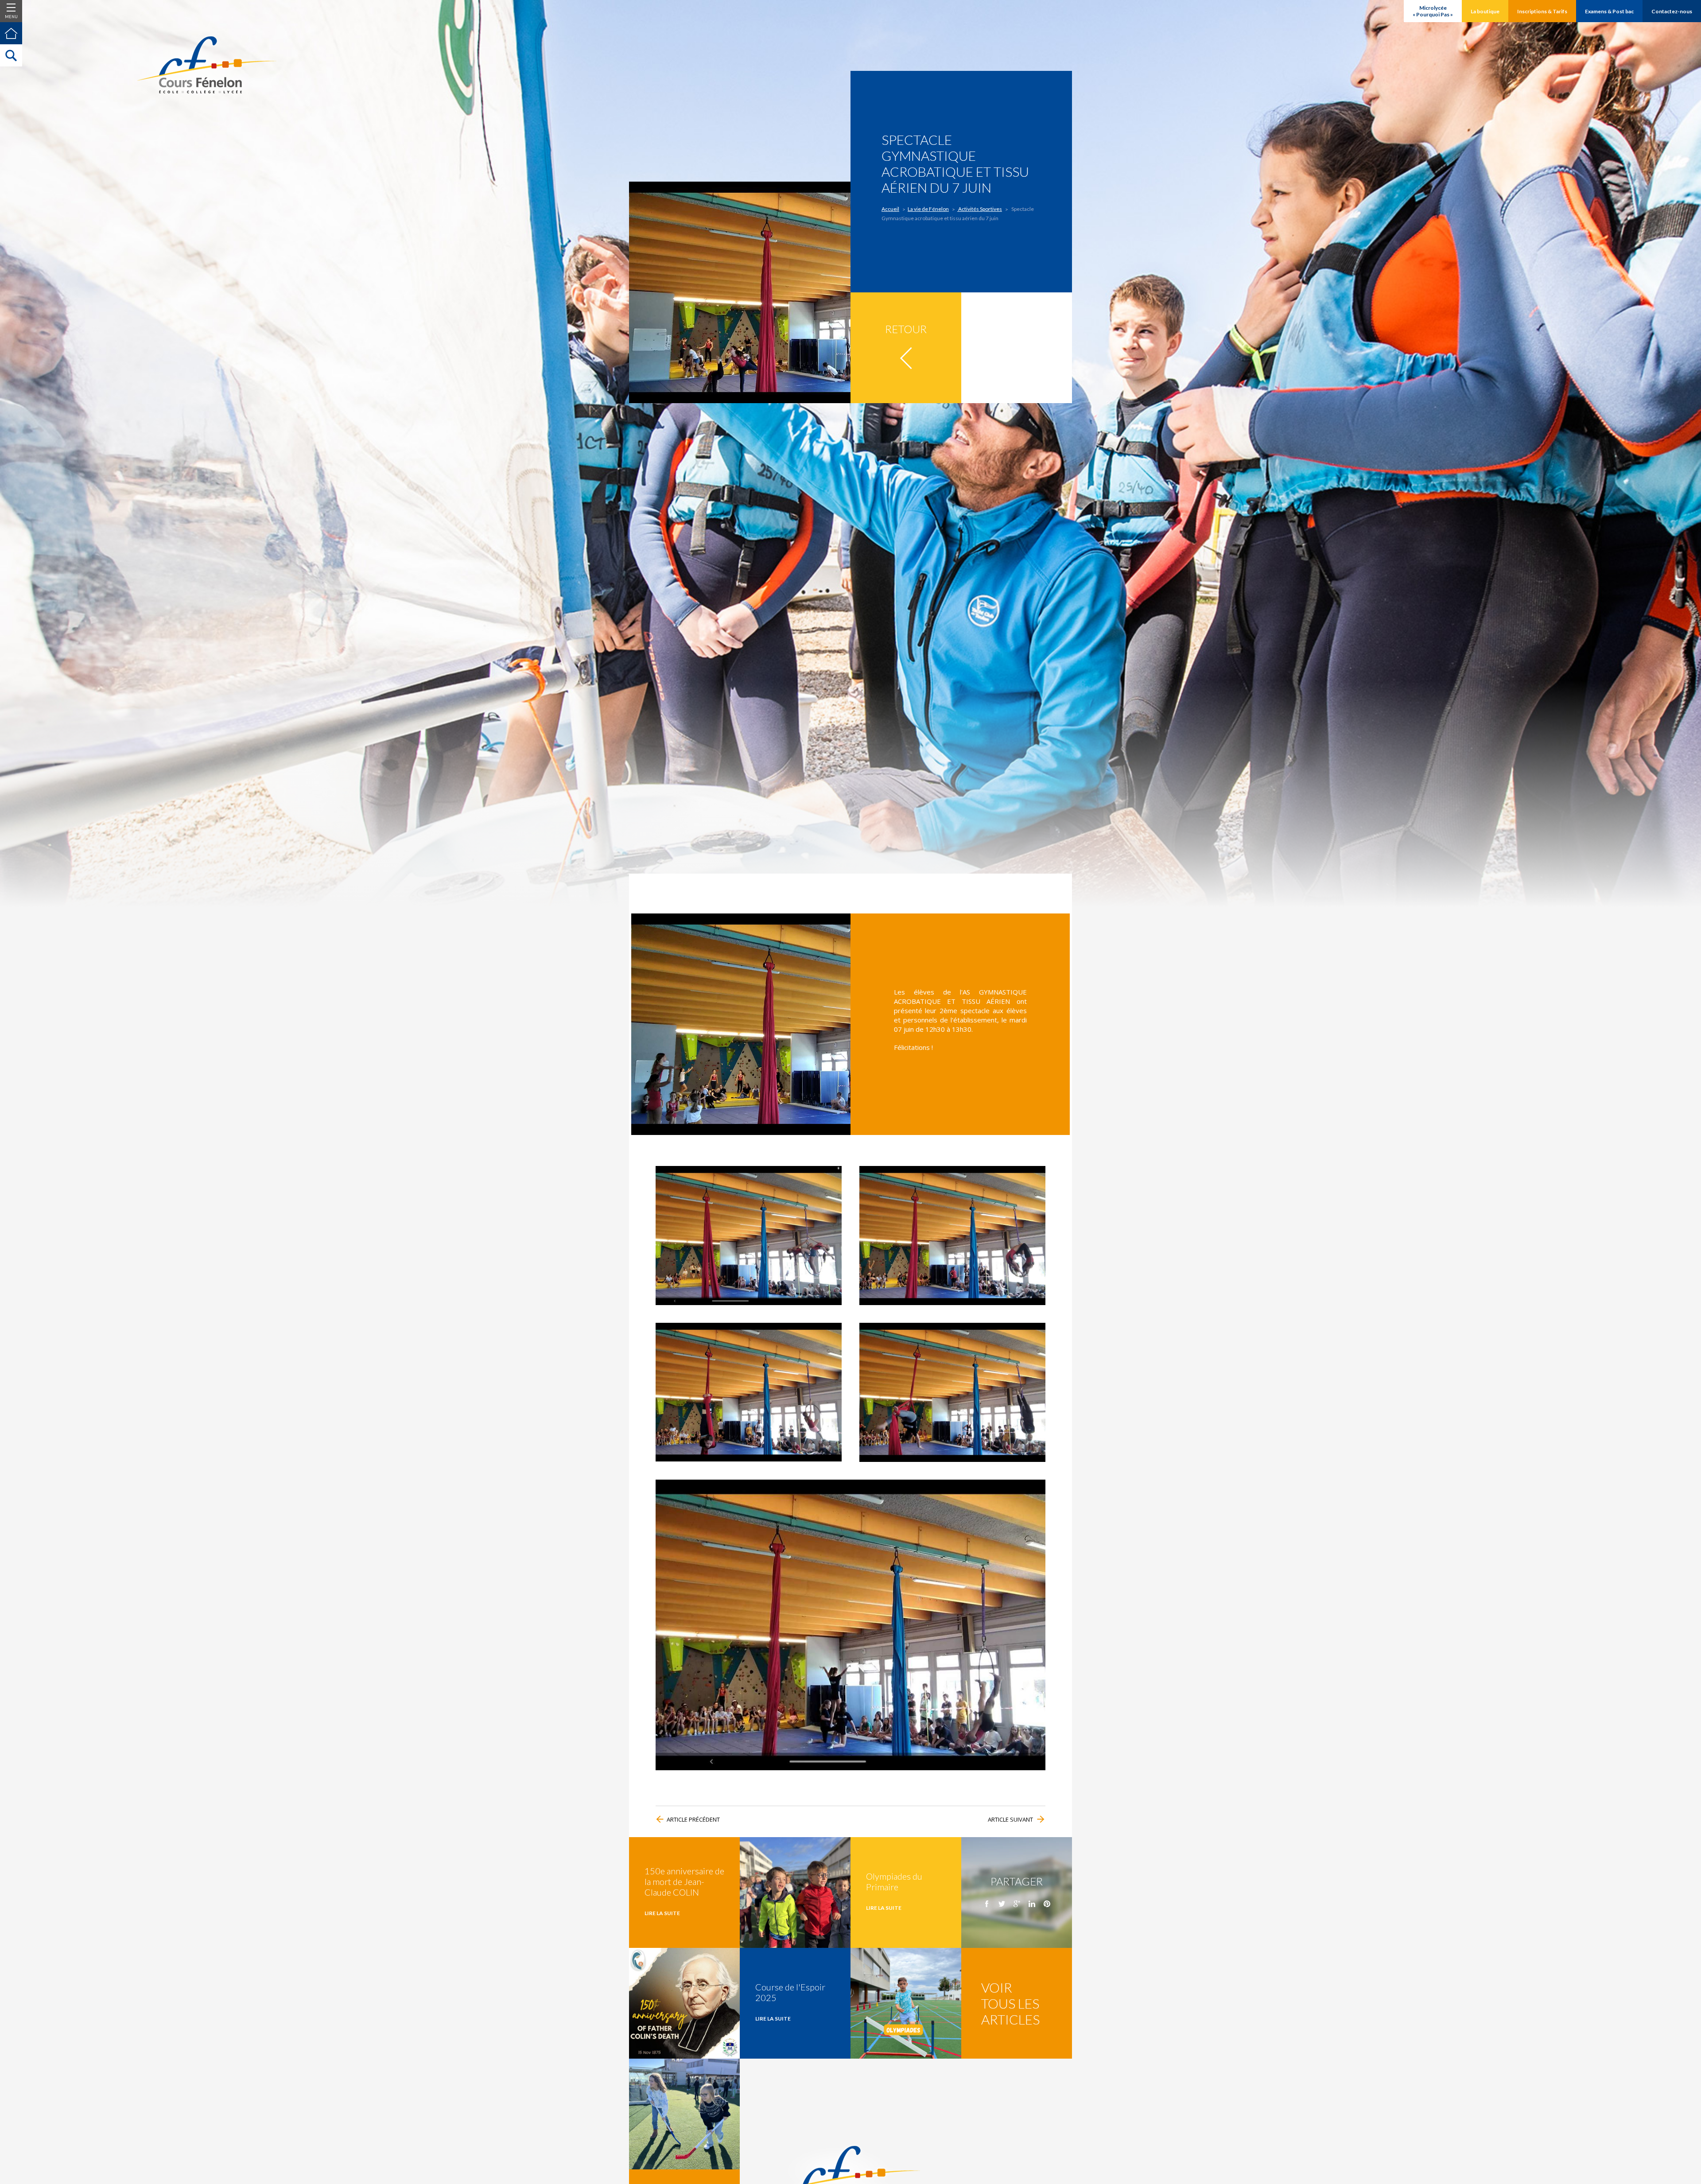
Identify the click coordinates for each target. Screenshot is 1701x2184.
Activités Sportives (980, 209)
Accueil (890, 209)
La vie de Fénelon (928, 209)
